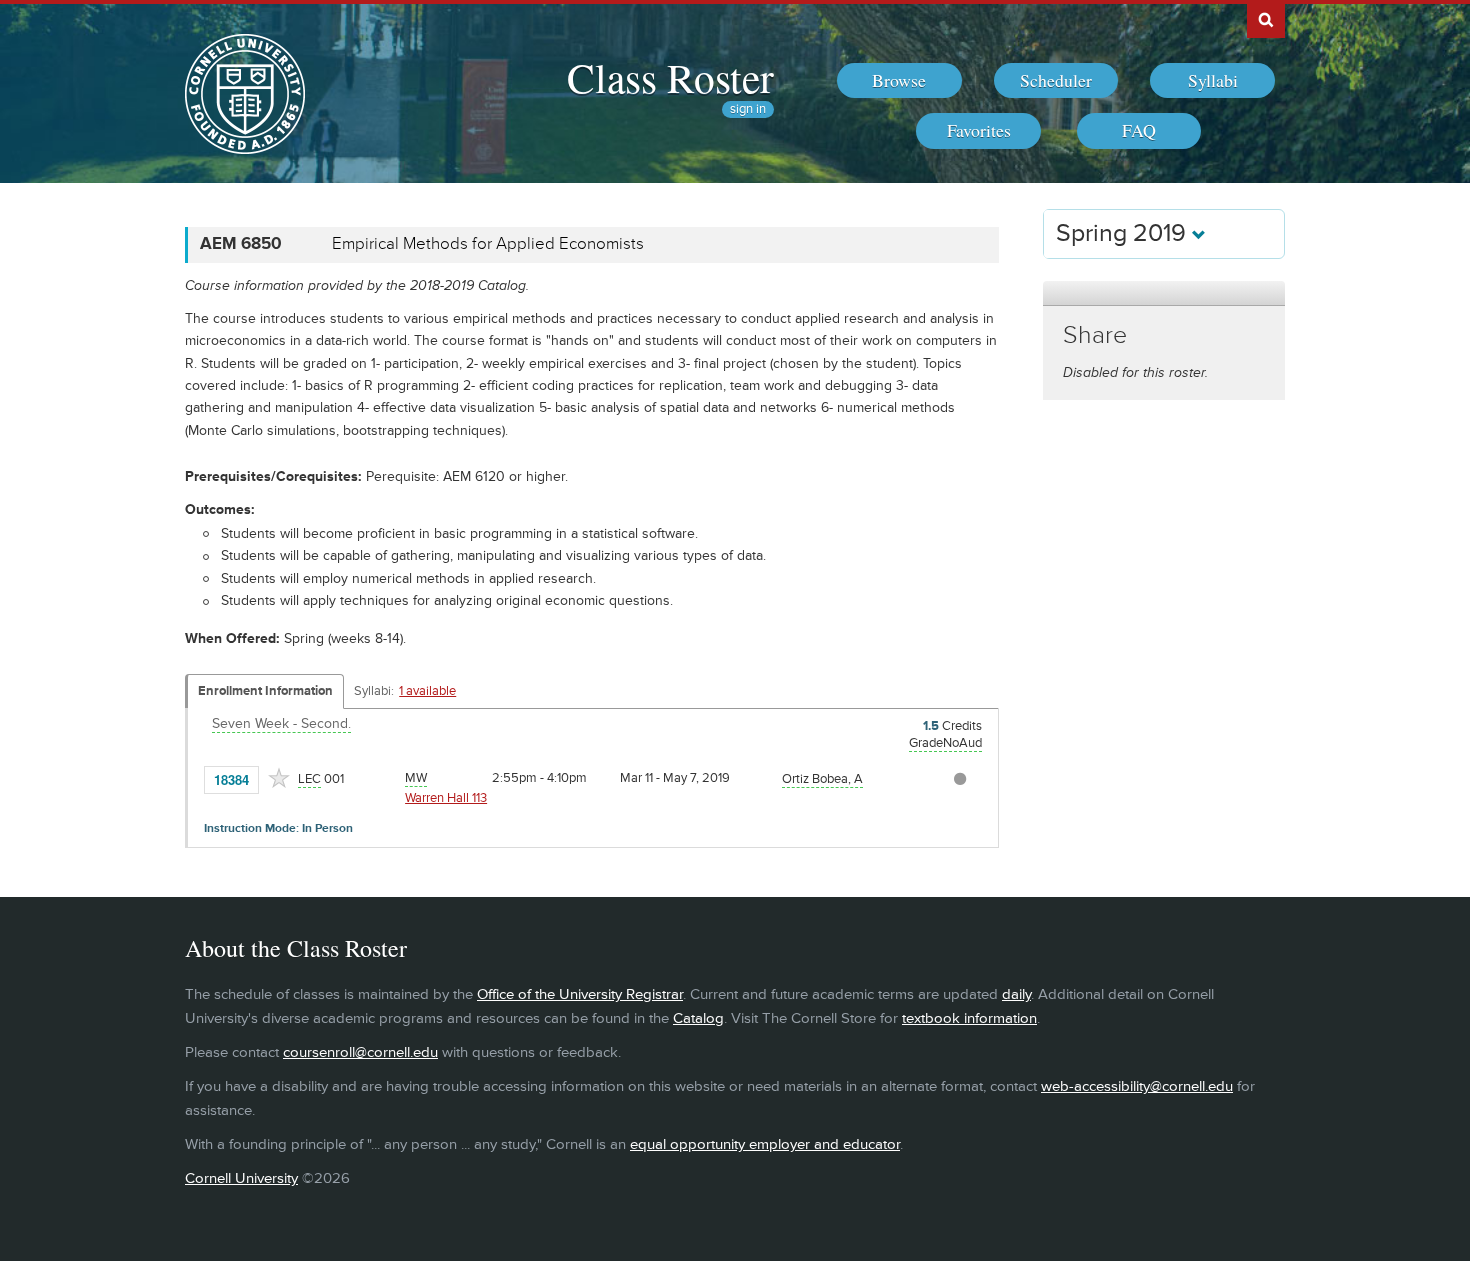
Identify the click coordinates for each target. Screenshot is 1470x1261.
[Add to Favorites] (279, 778)
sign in (748, 109)
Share (1095, 335)
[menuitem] (899, 81)
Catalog (698, 1018)
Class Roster (670, 77)
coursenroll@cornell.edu (360, 1052)
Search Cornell (1266, 19)
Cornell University (241, 1178)
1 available (427, 691)
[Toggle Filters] (1164, 293)
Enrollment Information (265, 691)
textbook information (969, 1018)
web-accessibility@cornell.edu (1137, 1086)
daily (1016, 994)
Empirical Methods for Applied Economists (488, 244)
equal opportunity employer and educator (765, 1144)
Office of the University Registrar (580, 994)
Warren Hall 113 (446, 798)
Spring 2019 (1124, 233)
